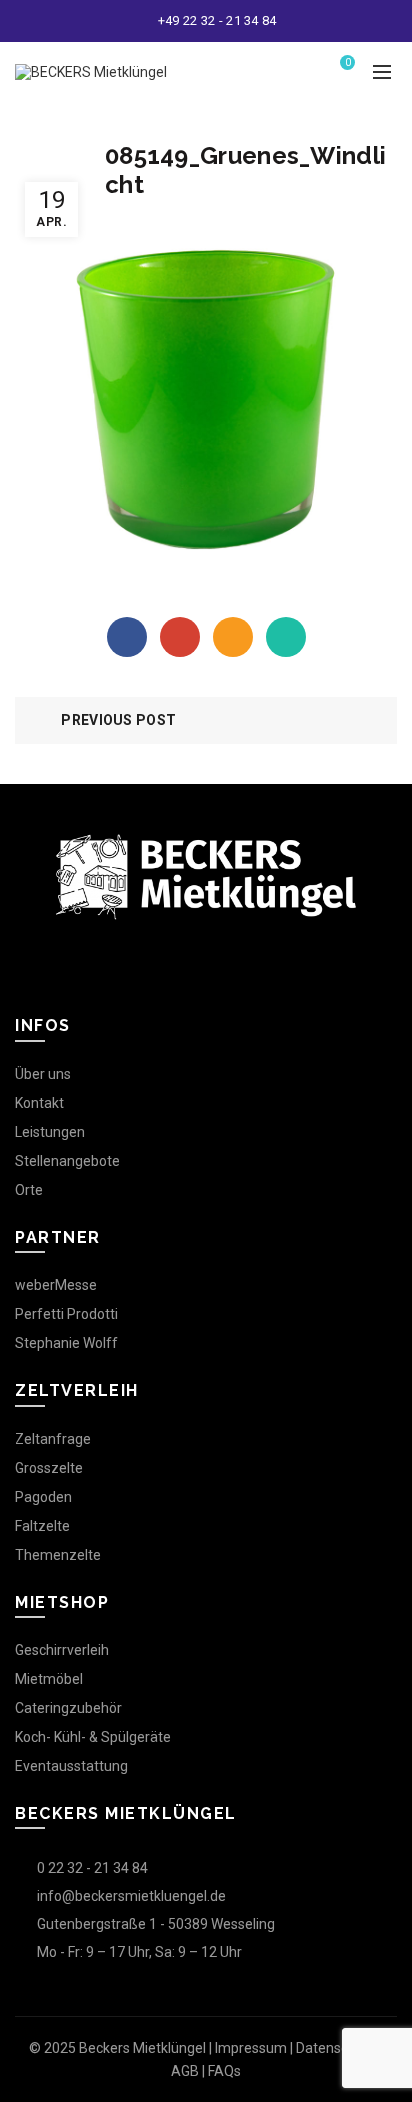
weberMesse (56, 1285)
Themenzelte (58, 1555)
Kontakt (39, 1103)
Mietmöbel (49, 1679)
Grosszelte (49, 1468)
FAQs (224, 2071)
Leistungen (50, 1132)
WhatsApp (286, 637)
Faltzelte (42, 1526)
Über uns (43, 1074)
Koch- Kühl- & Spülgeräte (93, 1737)
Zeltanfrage (53, 1439)
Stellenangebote (67, 1161)
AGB (185, 2071)
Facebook (127, 637)
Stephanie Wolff (66, 1343)
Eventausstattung (71, 1766)
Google (180, 637)
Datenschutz (336, 2048)
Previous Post (118, 720)
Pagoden (43, 1497)
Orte (29, 1190)
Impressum (251, 2048)
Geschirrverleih (62, 1650)
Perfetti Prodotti (66, 1314)
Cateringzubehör (68, 1708)
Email (233, 637)
